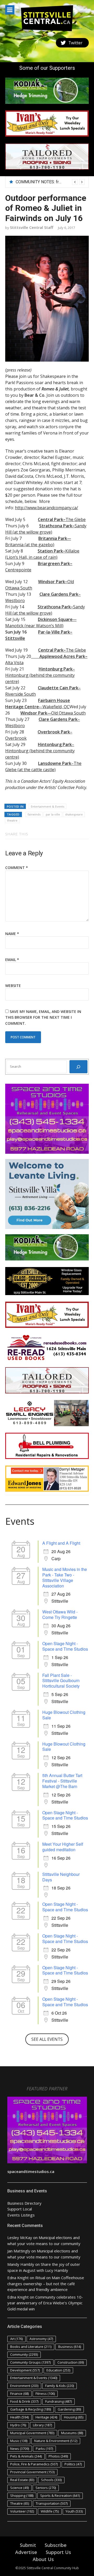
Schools (51, 2480)
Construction (71, 2362)
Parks (44, 2449)
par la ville (53, 814)
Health (19, 2417)
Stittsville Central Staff (32, 227)
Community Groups (30, 2362)
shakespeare (74, 814)
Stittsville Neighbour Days (61, 1877)
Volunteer (22, 2511)
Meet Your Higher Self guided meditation (63, 1847)
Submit (28, 2545)
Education (58, 2370)
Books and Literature (31, 2347)
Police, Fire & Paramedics (34, 2464)
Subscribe (56, 2545)
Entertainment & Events (48, 806)
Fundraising (58, 2401)
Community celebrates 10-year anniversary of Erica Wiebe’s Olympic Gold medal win (45, 2303)
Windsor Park (34, 713)
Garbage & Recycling (31, 2409)
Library (42, 2425)
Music (19, 2441)
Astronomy (41, 2339)
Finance (19, 2393)
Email (12, 960)
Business (70, 2347)
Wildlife (50, 2511)
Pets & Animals (26, 2456)
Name (12, 934)
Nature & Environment (56, 2441)
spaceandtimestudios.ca (31, 2171)
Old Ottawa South (66, 713)
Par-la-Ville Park (54, 632)
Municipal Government (32, 2433)
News (20, 2449)
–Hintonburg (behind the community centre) (40, 675)
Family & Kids (60, 2386)
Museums (72, 2433)
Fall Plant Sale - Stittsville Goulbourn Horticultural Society (61, 1681)
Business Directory (24, 2203)
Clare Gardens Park (59, 594)
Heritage (46, 2417)
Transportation (52, 2503)
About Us (43, 2559)
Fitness (45, 2393)
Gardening (69, 2409)
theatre (12, 820)
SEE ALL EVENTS (47, 2039)
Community (24, 2354)
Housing (74, 2417)
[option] (50, 182)
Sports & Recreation (60, 2495)
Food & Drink (24, 2401)
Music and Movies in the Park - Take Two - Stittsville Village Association (65, 1577)
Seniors (46, 2488)
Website (13, 986)
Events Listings (21, 2215)
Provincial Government (32, 2472)
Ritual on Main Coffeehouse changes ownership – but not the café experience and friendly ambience (46, 2283)
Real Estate (22, 2480)
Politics (73, 2464)
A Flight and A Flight (61, 1543)
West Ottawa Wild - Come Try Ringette (60, 1614)
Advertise (26, 2552)
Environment (24, 2386)
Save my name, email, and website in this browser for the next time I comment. (43, 1017)
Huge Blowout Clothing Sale (64, 1715)
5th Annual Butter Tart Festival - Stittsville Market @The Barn (62, 1781)
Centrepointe (18, 570)
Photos (58, 2456)
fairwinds (34, 814)
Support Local (20, 2209)
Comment (17, 868)
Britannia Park (53, 538)
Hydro (18, 2425)
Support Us (58, 2552)
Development (25, 2370)
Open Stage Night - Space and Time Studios (65, 1646)
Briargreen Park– (55, 563)
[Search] (78, 1067)
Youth (74, 2511)
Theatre (20, 2503)
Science (19, 2488)
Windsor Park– (53, 582)
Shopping (22, 2495)
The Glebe (62, 519)
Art (16, 2339)
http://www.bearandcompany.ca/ (46, 508)
